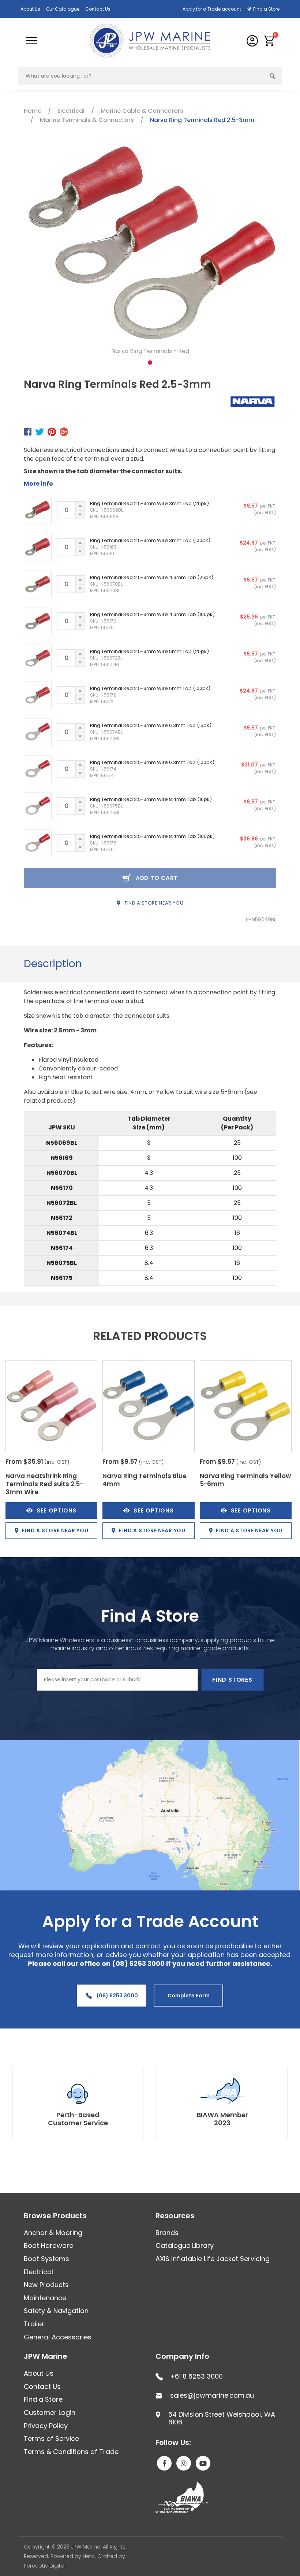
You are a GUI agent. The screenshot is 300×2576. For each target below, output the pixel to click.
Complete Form (189, 1996)
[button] (269, 41)
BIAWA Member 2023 (222, 2119)
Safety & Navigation (56, 2311)
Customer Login (50, 2412)
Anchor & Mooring (53, 2233)
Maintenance (45, 2298)
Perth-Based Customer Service (78, 2119)
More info (38, 484)
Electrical (38, 2272)
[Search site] (273, 76)
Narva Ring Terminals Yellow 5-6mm (245, 1480)
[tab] (53, 964)
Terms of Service (51, 2438)
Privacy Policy (46, 2426)
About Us (30, 9)
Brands (167, 2233)
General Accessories (58, 2337)
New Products (46, 2285)
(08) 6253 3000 (117, 1996)
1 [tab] (150, 363)
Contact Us (98, 9)
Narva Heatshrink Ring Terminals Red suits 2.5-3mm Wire (44, 1484)
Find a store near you (153, 903)
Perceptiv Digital (45, 2566)
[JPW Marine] (150, 40)
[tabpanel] (150, 254)
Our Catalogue (63, 9)
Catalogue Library (185, 2245)
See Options (57, 1510)
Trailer (34, 2324)
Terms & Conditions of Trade (71, 2452)
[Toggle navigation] (31, 41)
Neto (89, 2556)
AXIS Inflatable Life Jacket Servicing (213, 2259)
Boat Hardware (48, 2245)
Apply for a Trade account (212, 9)
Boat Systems (46, 2259)
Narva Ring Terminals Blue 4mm (145, 1480)
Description (53, 964)
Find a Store (266, 9)
